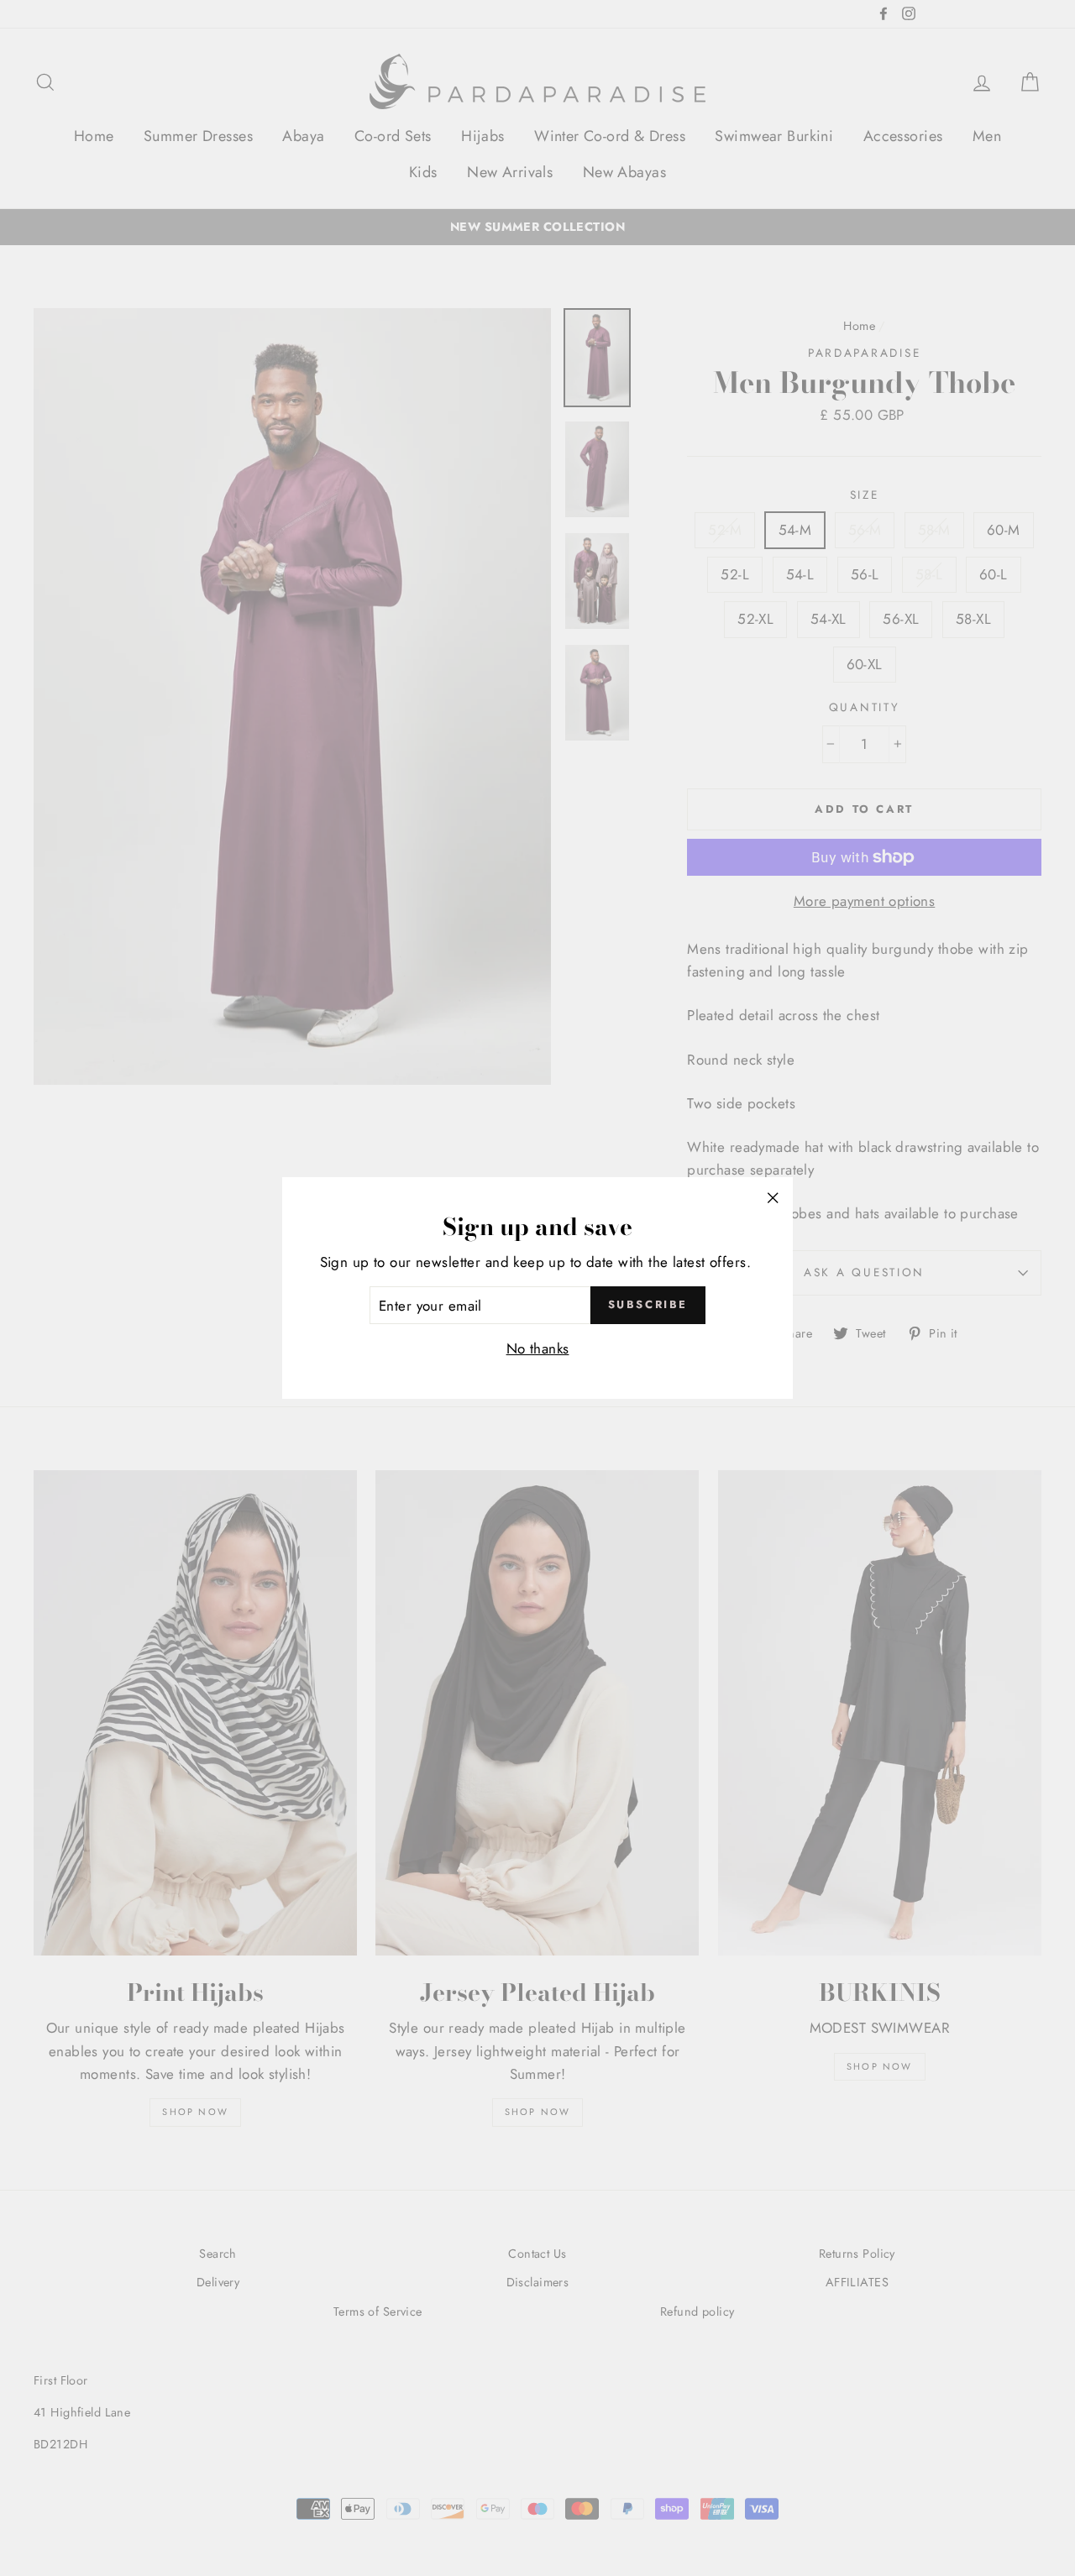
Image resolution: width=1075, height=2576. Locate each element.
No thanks (538, 1348)
